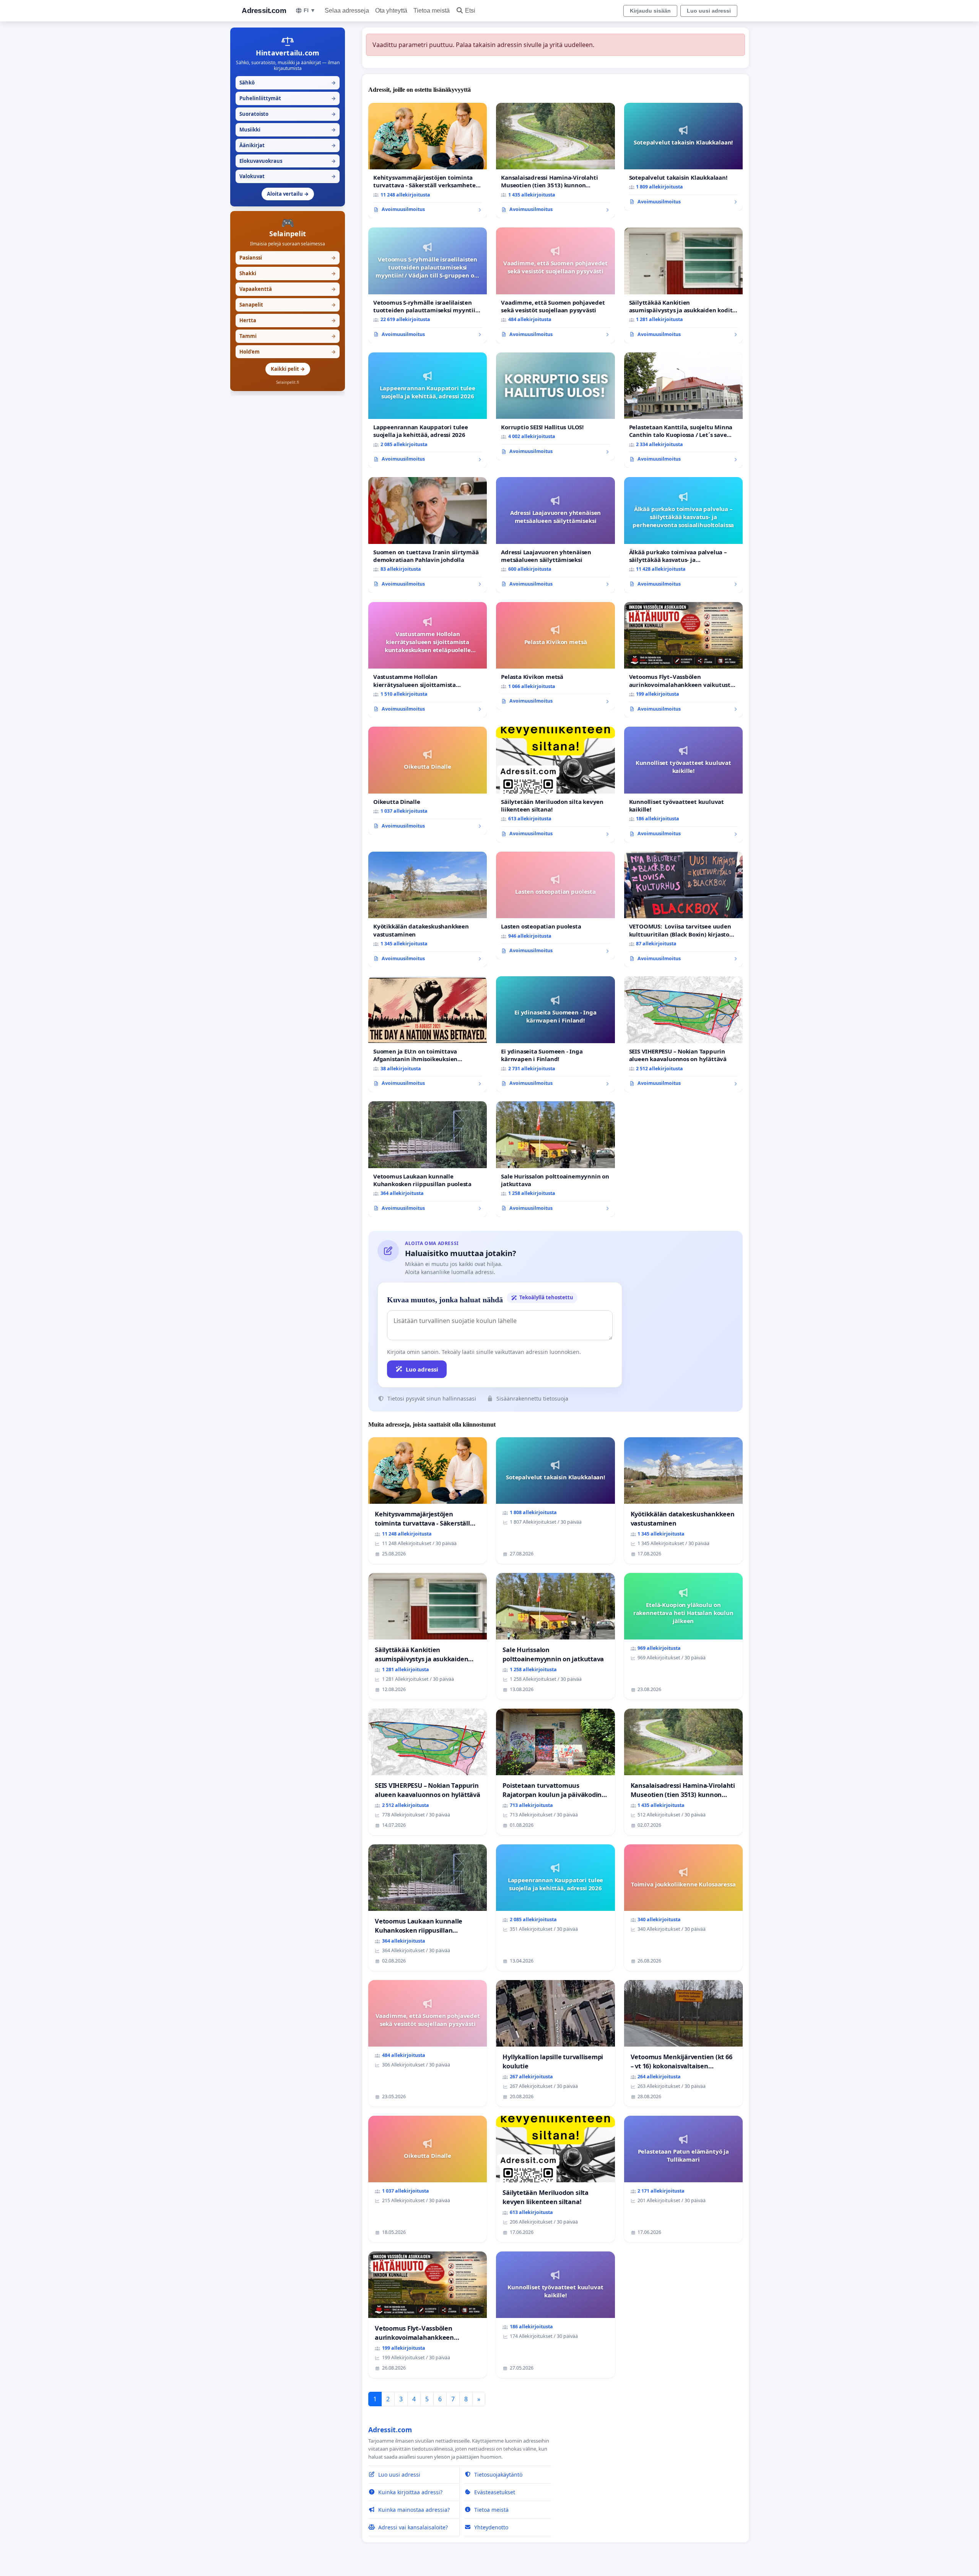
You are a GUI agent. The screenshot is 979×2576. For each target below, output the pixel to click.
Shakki (288, 273)
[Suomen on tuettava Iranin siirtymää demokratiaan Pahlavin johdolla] (428, 535)
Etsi (470, 11)
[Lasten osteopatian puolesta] (555, 906)
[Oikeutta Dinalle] (428, 781)
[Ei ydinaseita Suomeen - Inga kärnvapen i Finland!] (555, 1034)
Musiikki (288, 130)
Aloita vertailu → (288, 194)
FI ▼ (310, 10)
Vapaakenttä (288, 289)
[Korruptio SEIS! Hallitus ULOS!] (555, 406)
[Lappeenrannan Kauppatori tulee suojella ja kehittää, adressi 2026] (428, 410)
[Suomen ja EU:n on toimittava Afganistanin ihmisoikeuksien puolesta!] (428, 1034)
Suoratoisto (288, 114)
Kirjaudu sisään (650, 11)
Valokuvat (288, 176)
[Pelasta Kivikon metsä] (555, 656)
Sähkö (288, 83)
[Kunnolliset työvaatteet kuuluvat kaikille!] (683, 785)
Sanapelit (288, 305)
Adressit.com (264, 11)
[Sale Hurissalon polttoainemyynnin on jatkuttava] (555, 1159)
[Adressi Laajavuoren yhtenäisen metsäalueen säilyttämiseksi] (555, 535)
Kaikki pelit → (288, 369)
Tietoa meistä (432, 11)
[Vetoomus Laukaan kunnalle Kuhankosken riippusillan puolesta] (428, 1159)
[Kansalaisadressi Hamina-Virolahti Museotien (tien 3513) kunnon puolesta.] (555, 161)
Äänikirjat (288, 145)
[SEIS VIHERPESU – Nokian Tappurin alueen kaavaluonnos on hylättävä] (683, 1034)
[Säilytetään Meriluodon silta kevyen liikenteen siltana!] (555, 785)
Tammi (288, 336)
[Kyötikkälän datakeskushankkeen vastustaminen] (428, 910)
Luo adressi (422, 1369)
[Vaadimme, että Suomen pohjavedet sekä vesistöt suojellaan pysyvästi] (555, 285)
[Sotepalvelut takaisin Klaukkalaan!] (683, 157)
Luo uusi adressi (709, 11)
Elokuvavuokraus (288, 161)
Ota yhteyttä (391, 11)
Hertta (288, 320)
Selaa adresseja (347, 11)
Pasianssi (288, 258)
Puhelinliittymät (288, 98)
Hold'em (288, 352)
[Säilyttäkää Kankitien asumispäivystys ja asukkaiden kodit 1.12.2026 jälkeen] (683, 285)
